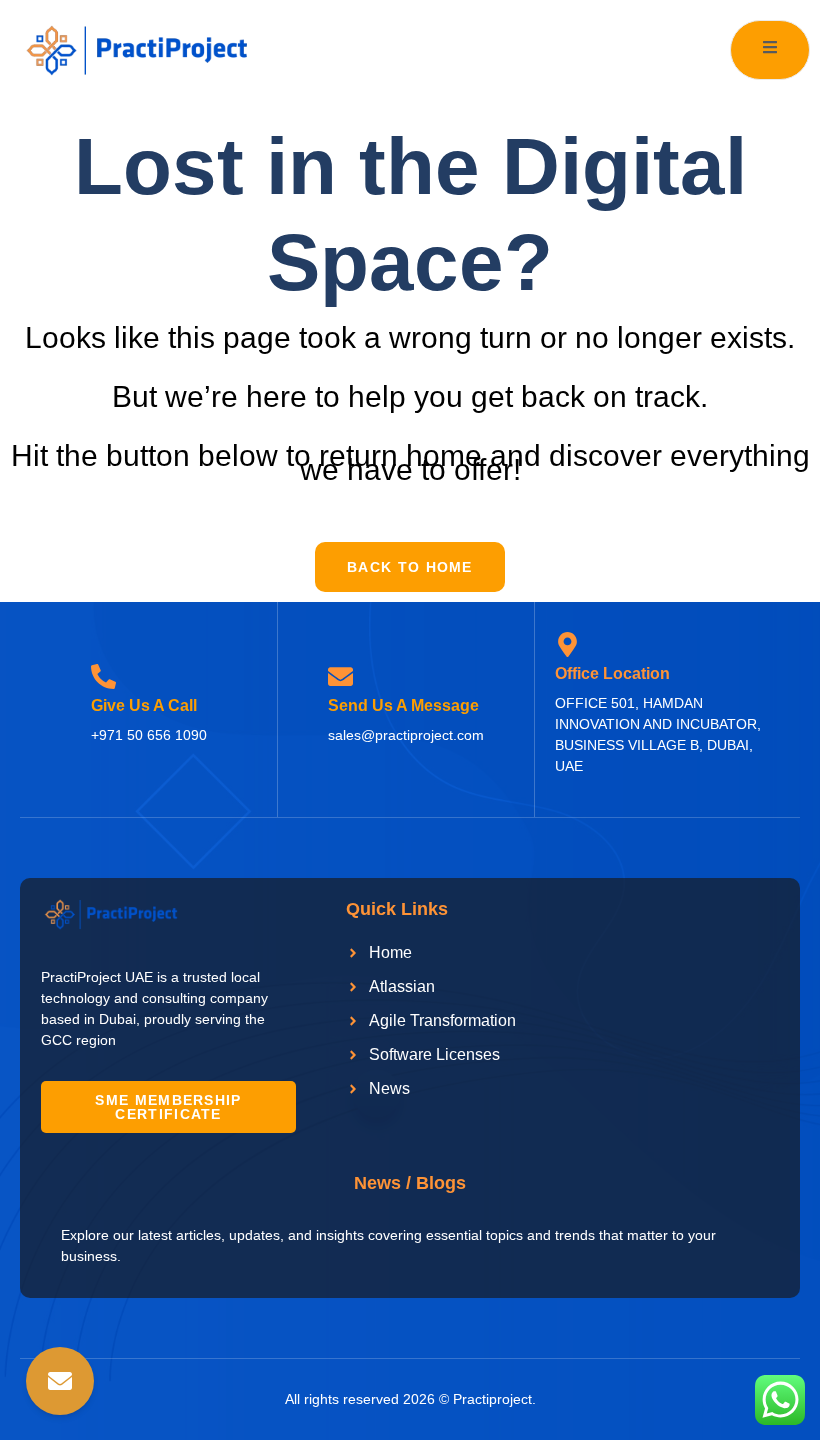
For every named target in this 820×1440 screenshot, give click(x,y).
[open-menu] (770, 50)
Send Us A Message (403, 705)
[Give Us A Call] (103, 676)
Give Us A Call (144, 705)
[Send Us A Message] (340, 676)
